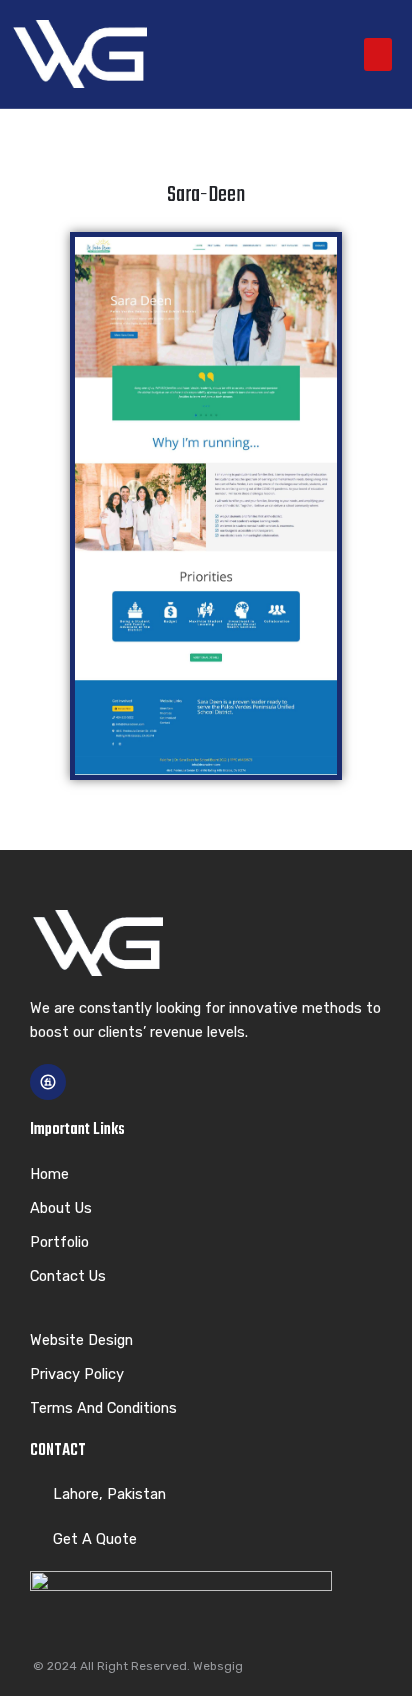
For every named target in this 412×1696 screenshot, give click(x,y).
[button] (378, 54)
